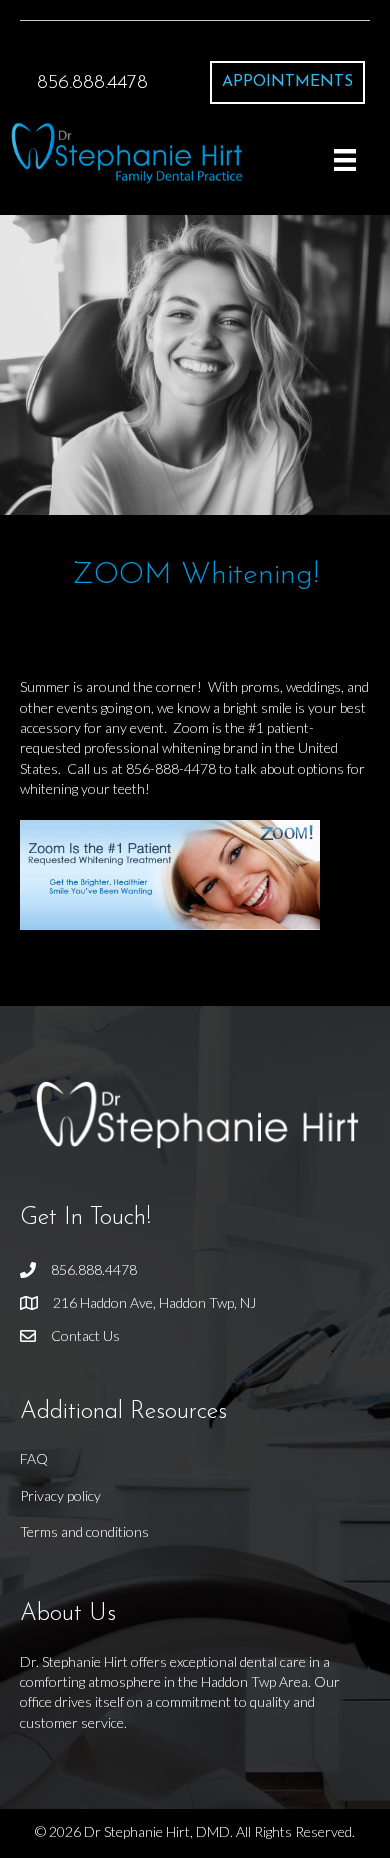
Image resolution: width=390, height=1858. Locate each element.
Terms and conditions (84, 1531)
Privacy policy (60, 1495)
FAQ (34, 1458)
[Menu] (345, 159)
